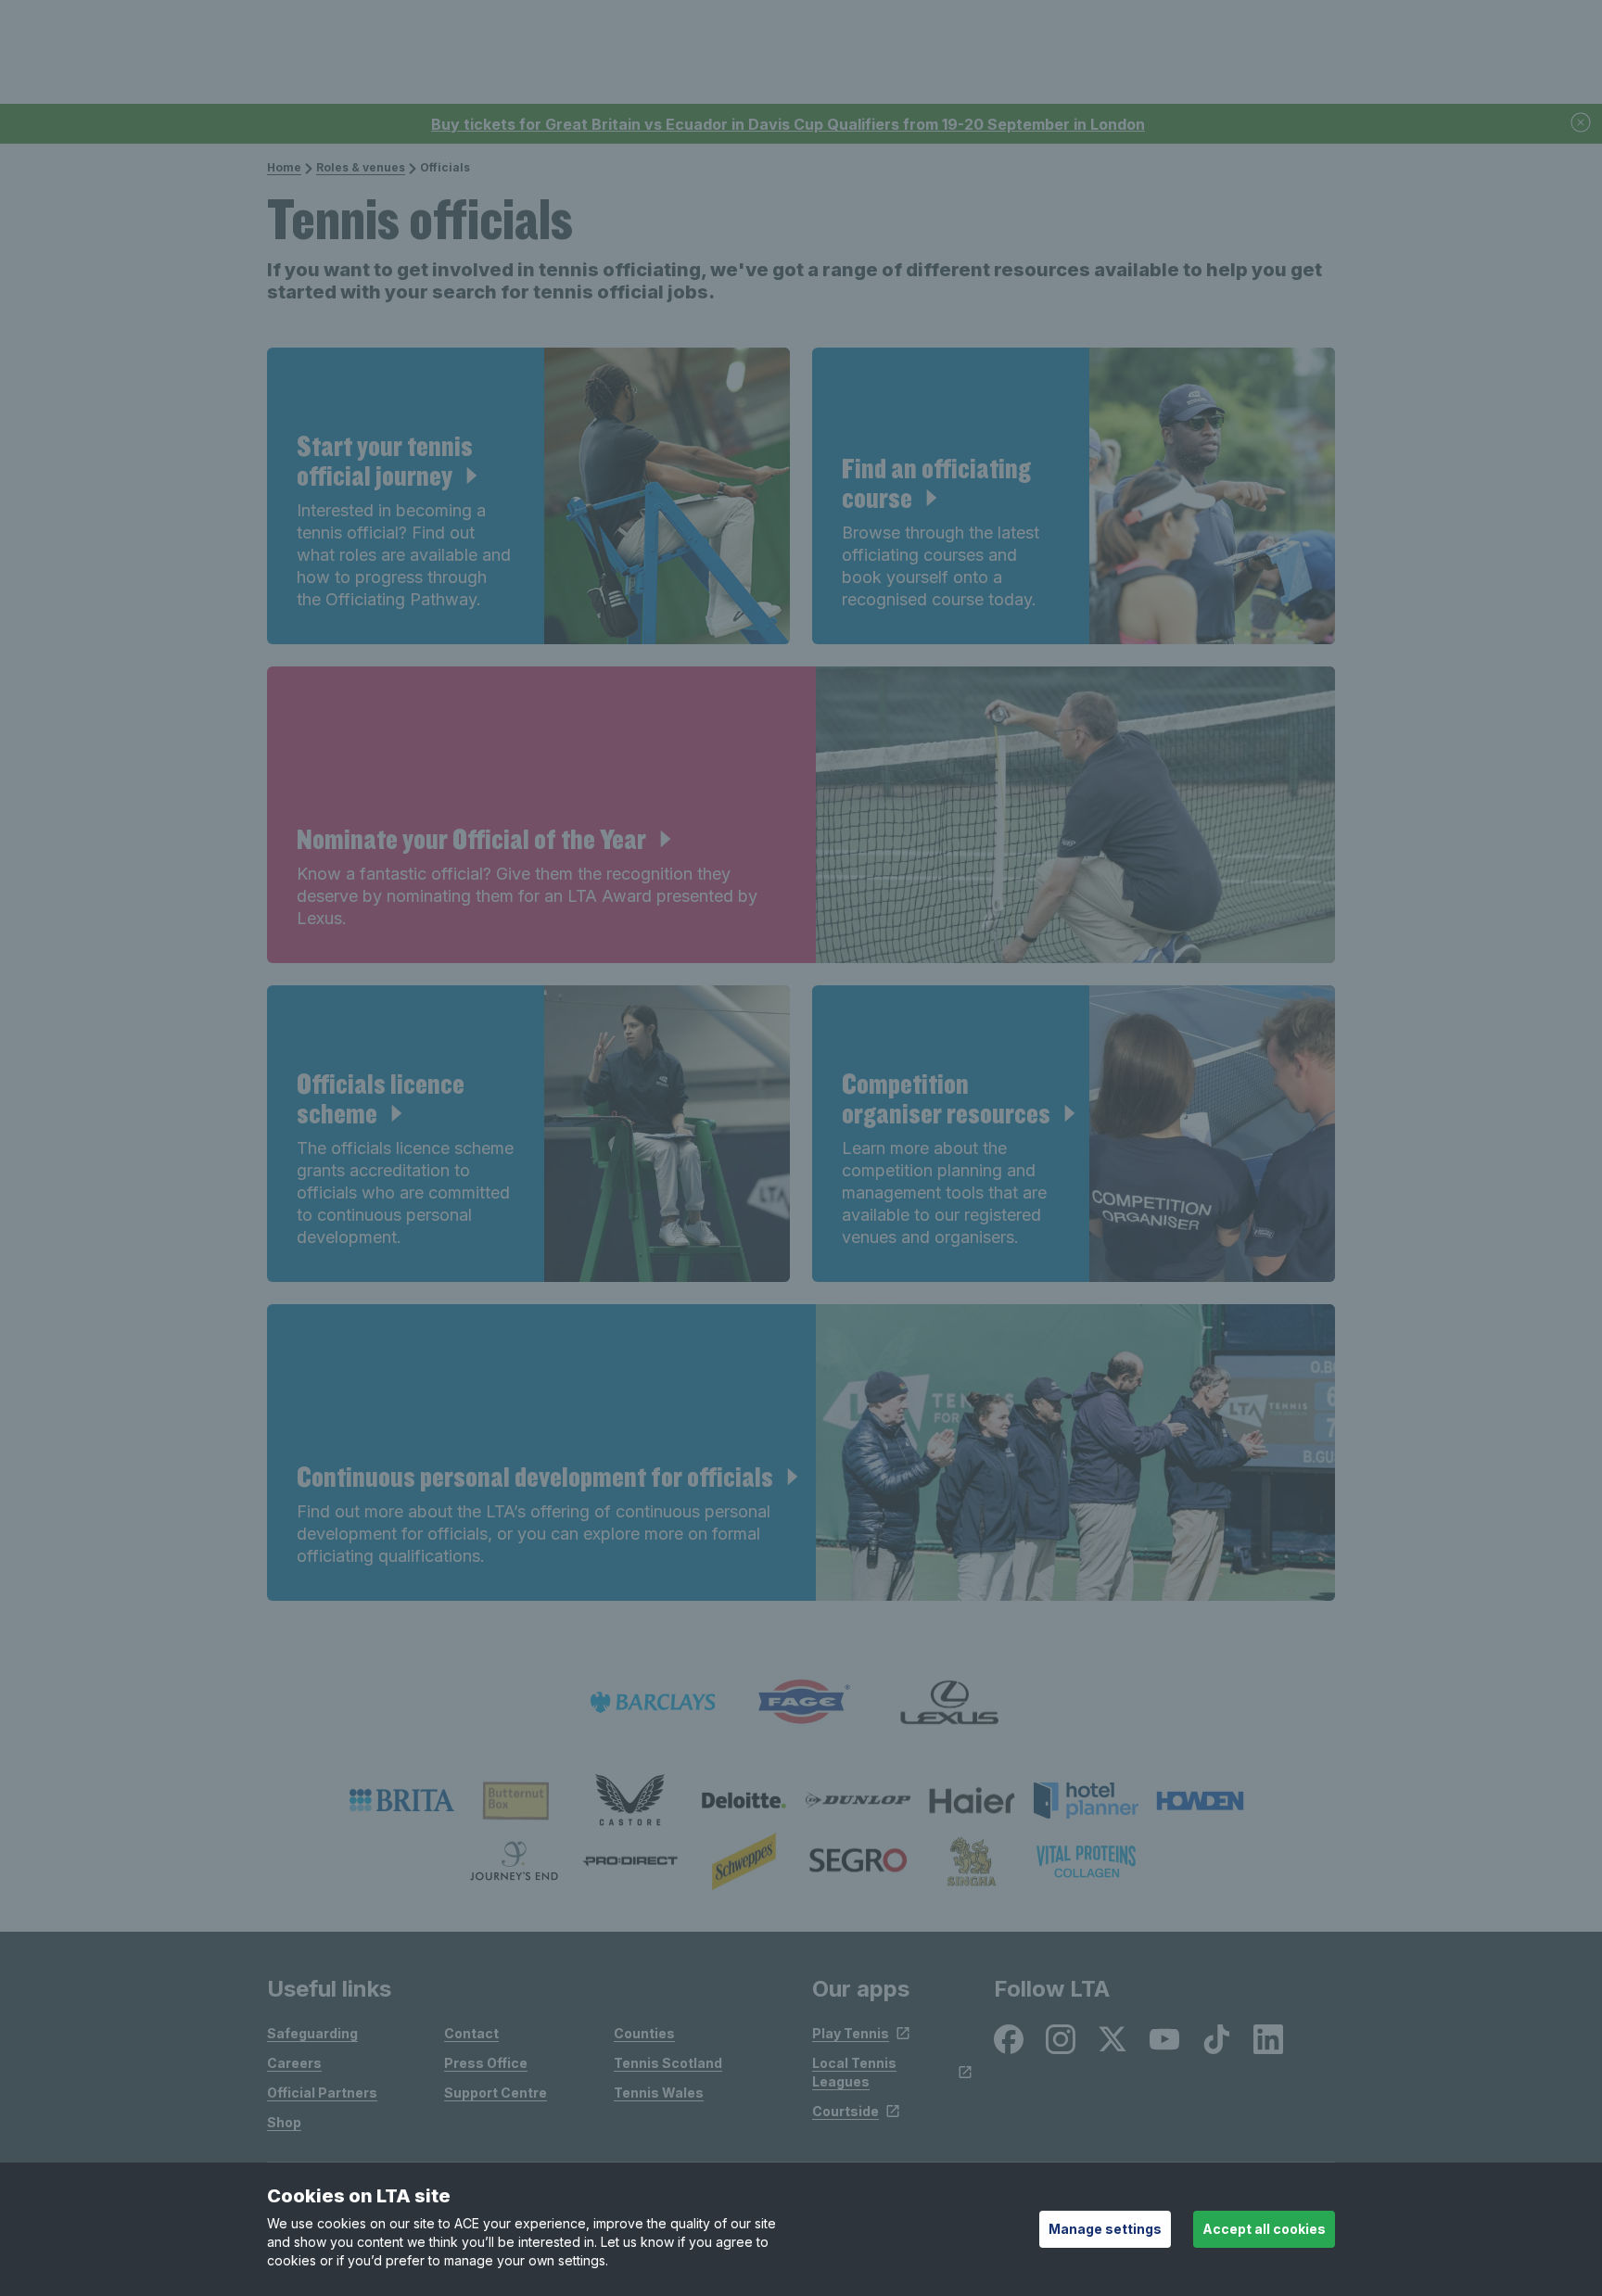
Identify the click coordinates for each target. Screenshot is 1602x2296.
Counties (644, 2033)
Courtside (845, 2111)
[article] (528, 496)
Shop (284, 2122)
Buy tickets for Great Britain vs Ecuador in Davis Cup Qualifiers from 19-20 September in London (788, 124)
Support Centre (496, 2093)
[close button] (1582, 124)
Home (284, 167)
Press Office (486, 2063)
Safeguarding (312, 2033)
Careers (294, 2063)
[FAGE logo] (801, 1702)
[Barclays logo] (653, 1702)
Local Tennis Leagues (854, 2072)
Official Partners (322, 2093)
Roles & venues (361, 167)
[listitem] (402, 1800)
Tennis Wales (659, 2093)
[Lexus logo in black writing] (949, 1702)
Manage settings (1105, 2229)
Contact (471, 2033)
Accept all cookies (1264, 2229)
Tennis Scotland (668, 2063)
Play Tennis (851, 2033)
